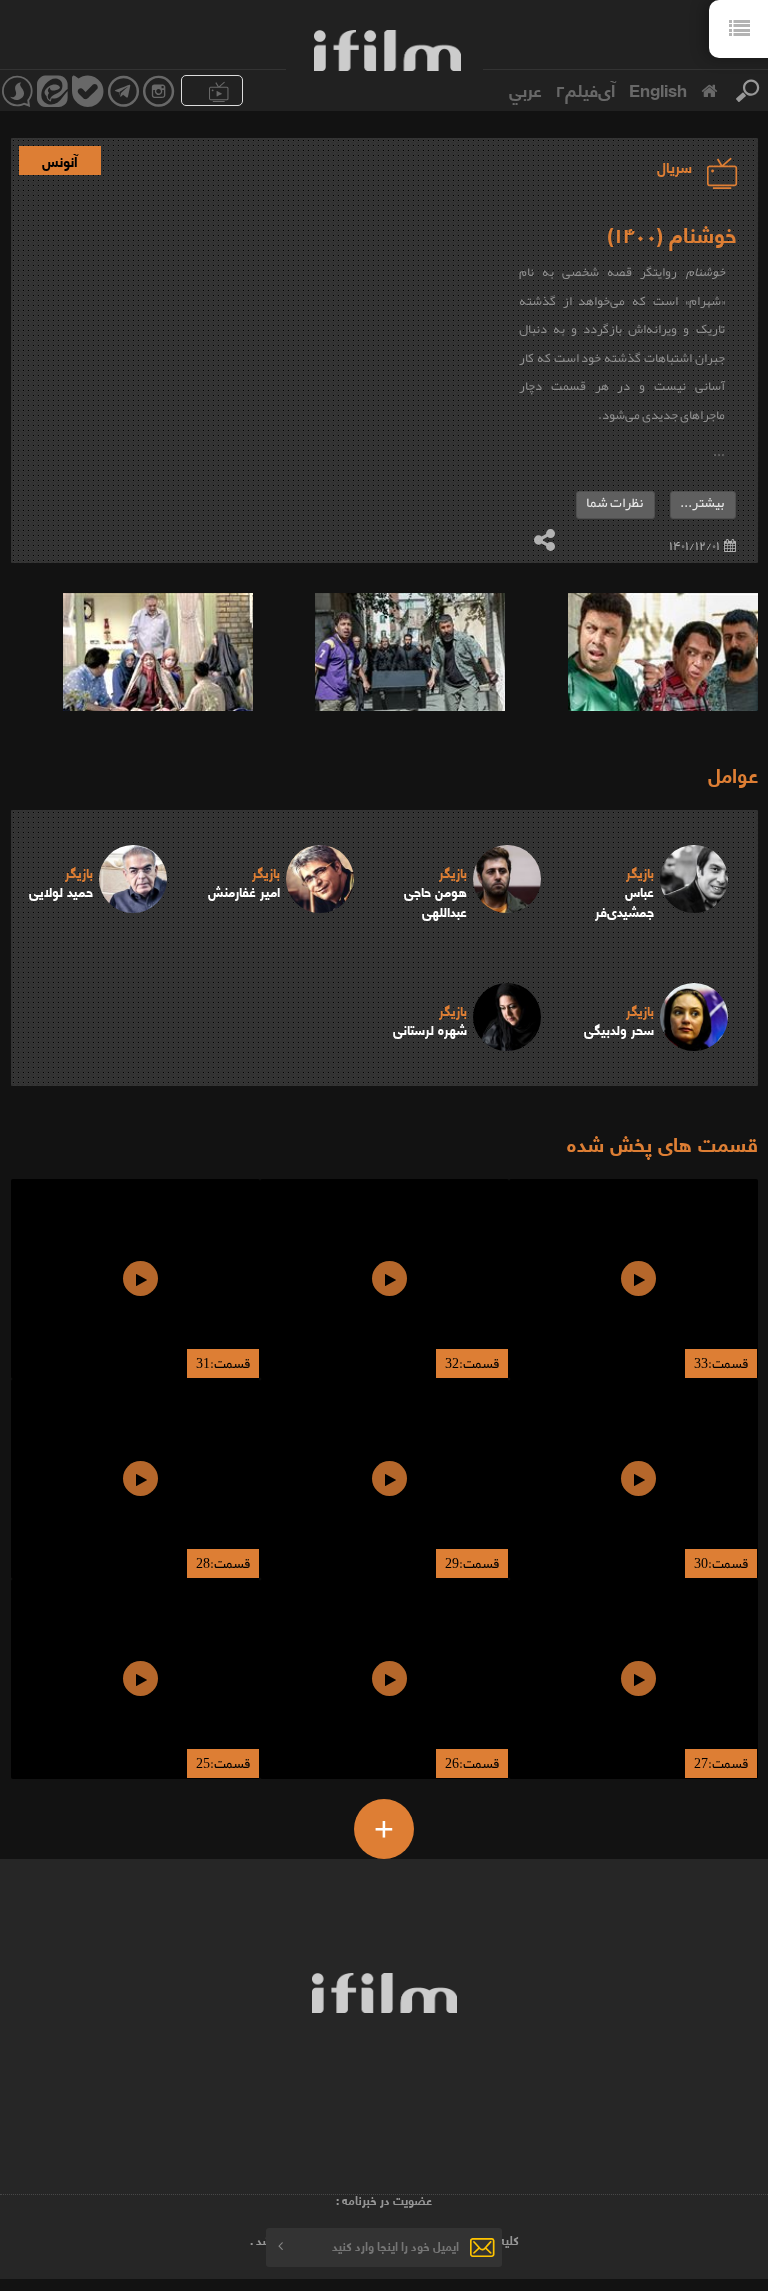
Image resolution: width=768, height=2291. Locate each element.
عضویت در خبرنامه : (384, 2200)
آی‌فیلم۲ (585, 89)
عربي (525, 89)
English (658, 89)
